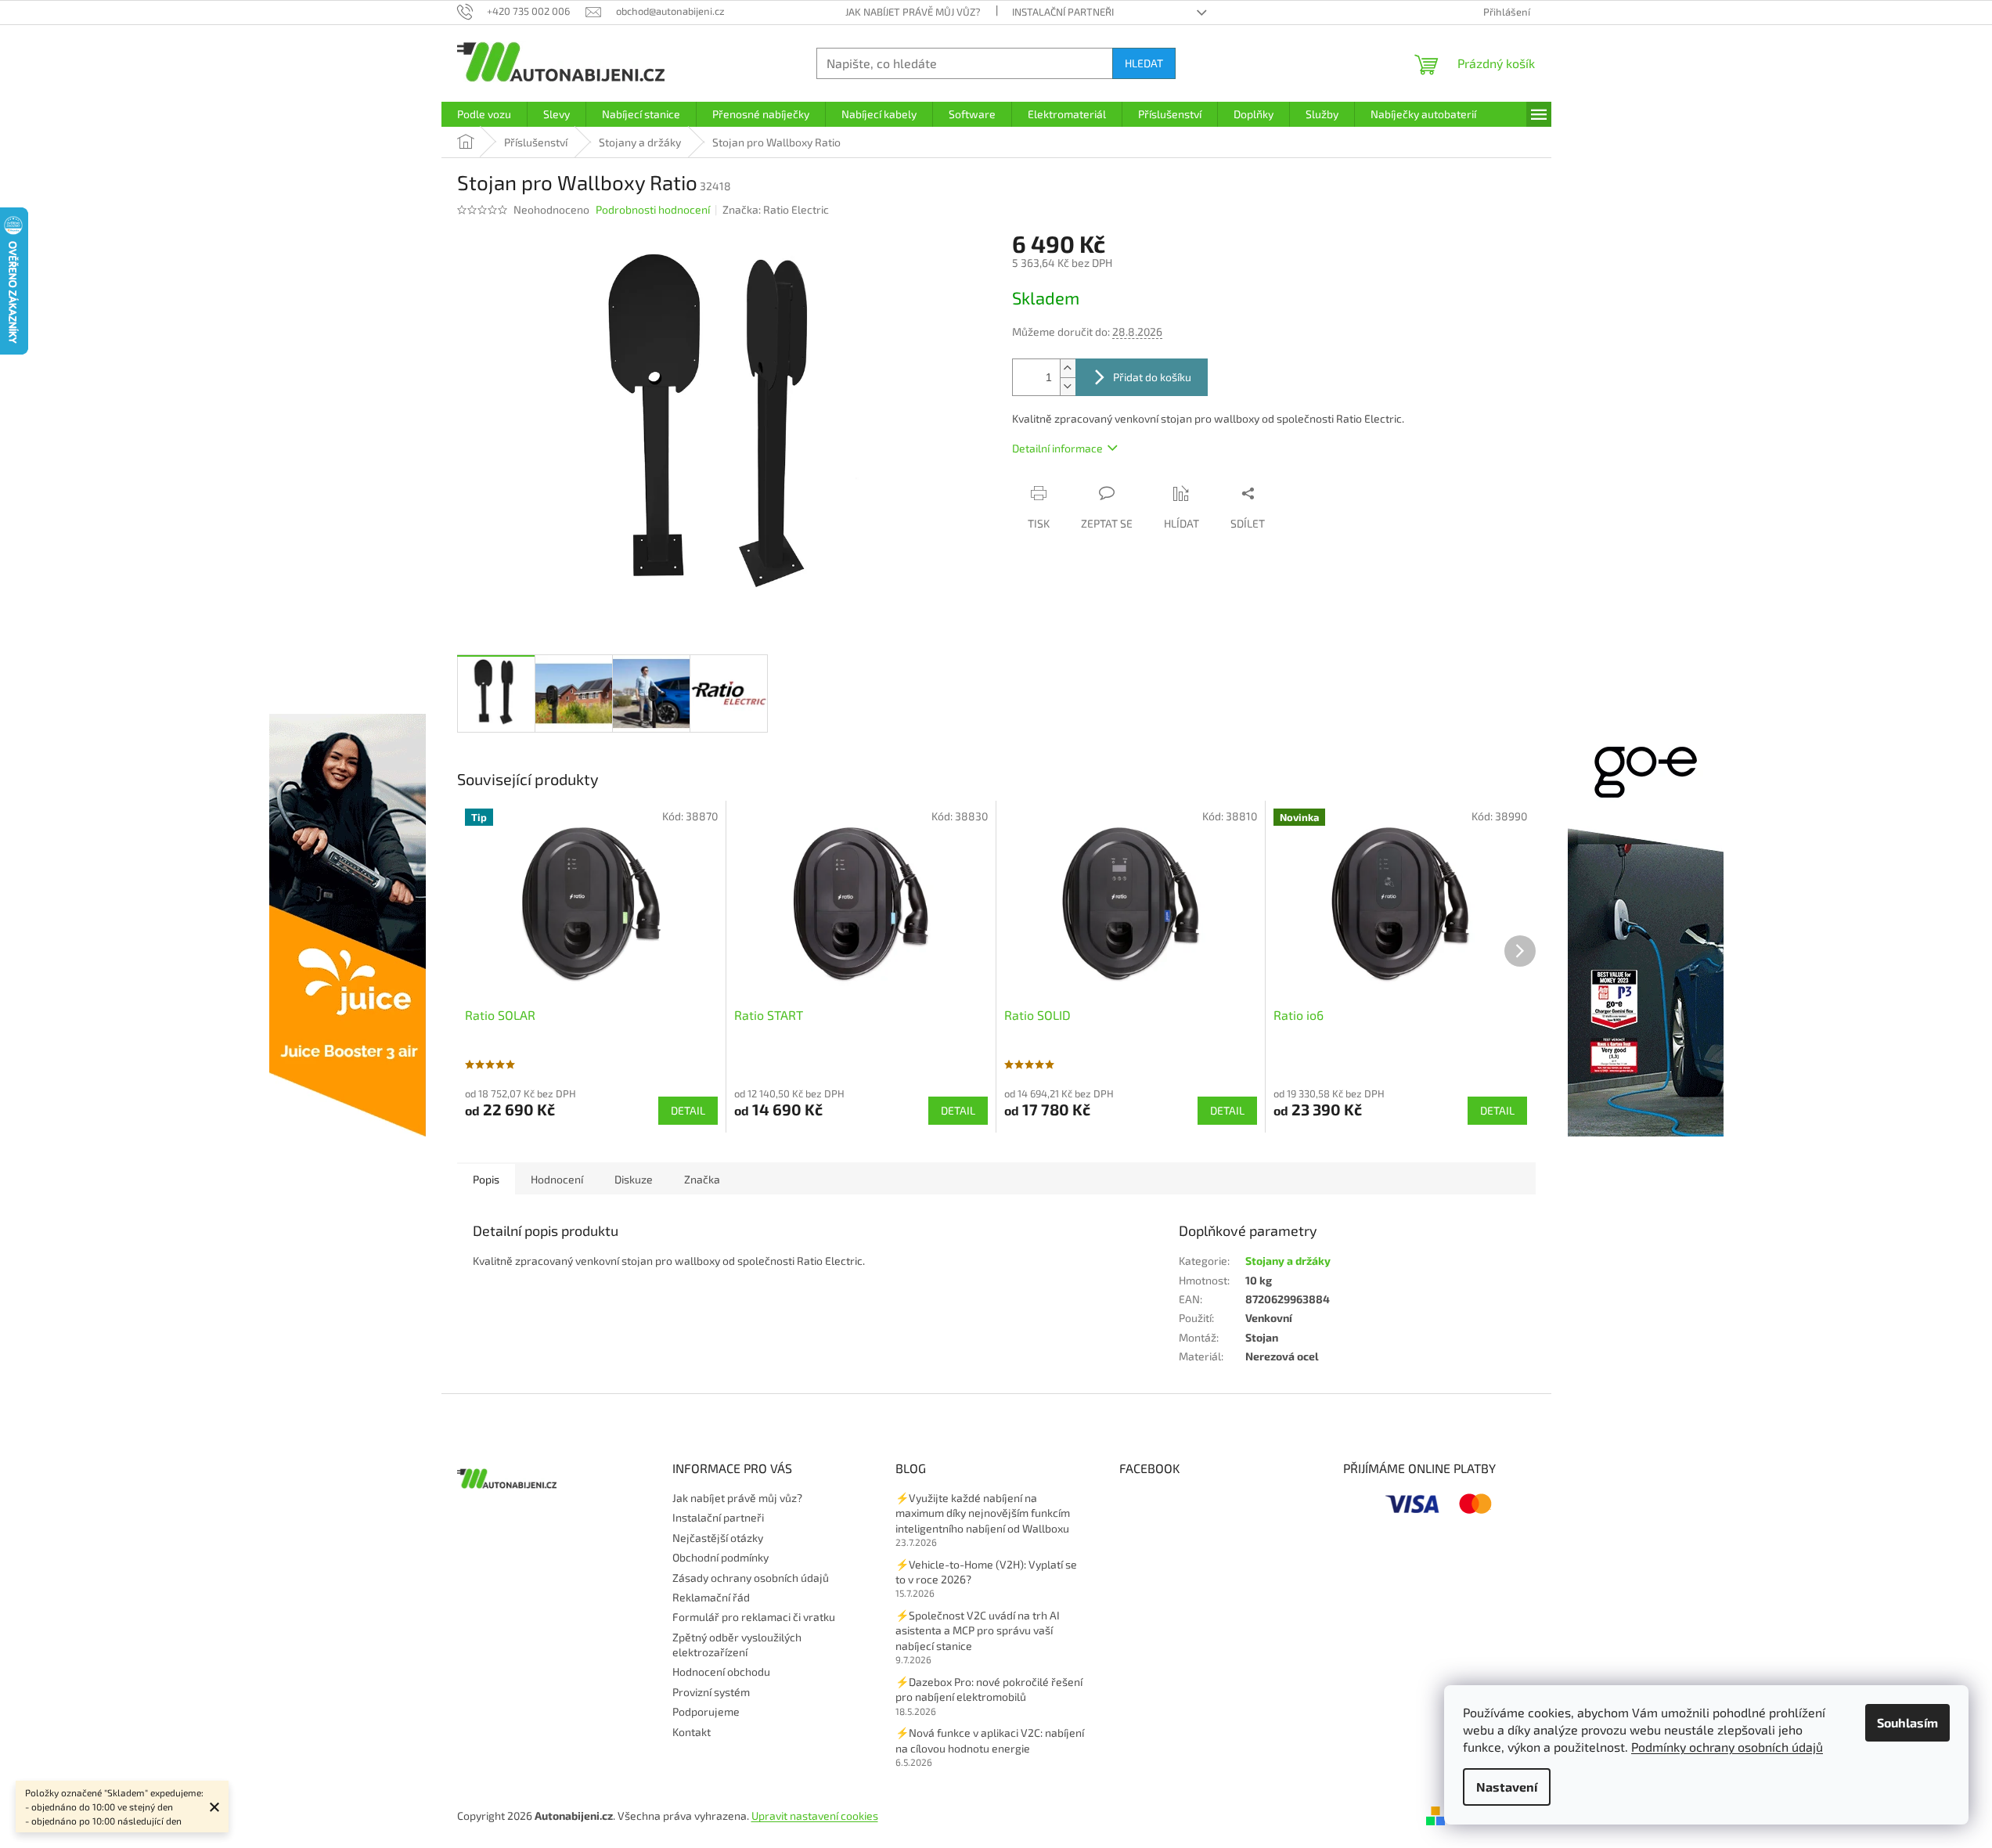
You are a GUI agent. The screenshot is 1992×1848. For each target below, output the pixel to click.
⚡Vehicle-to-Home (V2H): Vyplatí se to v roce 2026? (986, 1572)
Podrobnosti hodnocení (653, 209)
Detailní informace (1057, 448)
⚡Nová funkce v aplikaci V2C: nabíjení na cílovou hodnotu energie (990, 1740)
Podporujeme (706, 1711)
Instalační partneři (1063, 12)
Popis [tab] (486, 1179)
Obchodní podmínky (720, 1557)
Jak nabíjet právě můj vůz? (913, 12)
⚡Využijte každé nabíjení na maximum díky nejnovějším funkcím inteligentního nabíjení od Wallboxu (983, 1513)
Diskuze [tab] (634, 1179)
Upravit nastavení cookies (815, 1816)
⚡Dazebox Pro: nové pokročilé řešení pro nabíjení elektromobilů (989, 1689)
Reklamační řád (711, 1597)
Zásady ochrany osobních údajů (751, 1578)
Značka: (776, 209)
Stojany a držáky (1288, 1261)
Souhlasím (1907, 1722)
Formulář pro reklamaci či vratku (754, 1617)
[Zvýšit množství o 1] (1068, 368)
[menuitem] (484, 114)
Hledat (1144, 63)
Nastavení (1507, 1787)
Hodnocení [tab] (557, 1179)
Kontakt (692, 1732)
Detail (688, 1110)
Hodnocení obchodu (721, 1671)
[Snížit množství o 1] (1068, 386)
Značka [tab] (702, 1179)
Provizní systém (711, 1692)
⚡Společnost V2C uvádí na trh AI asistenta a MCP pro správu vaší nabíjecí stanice (978, 1630)
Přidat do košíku (1152, 377)
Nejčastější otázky (718, 1538)
